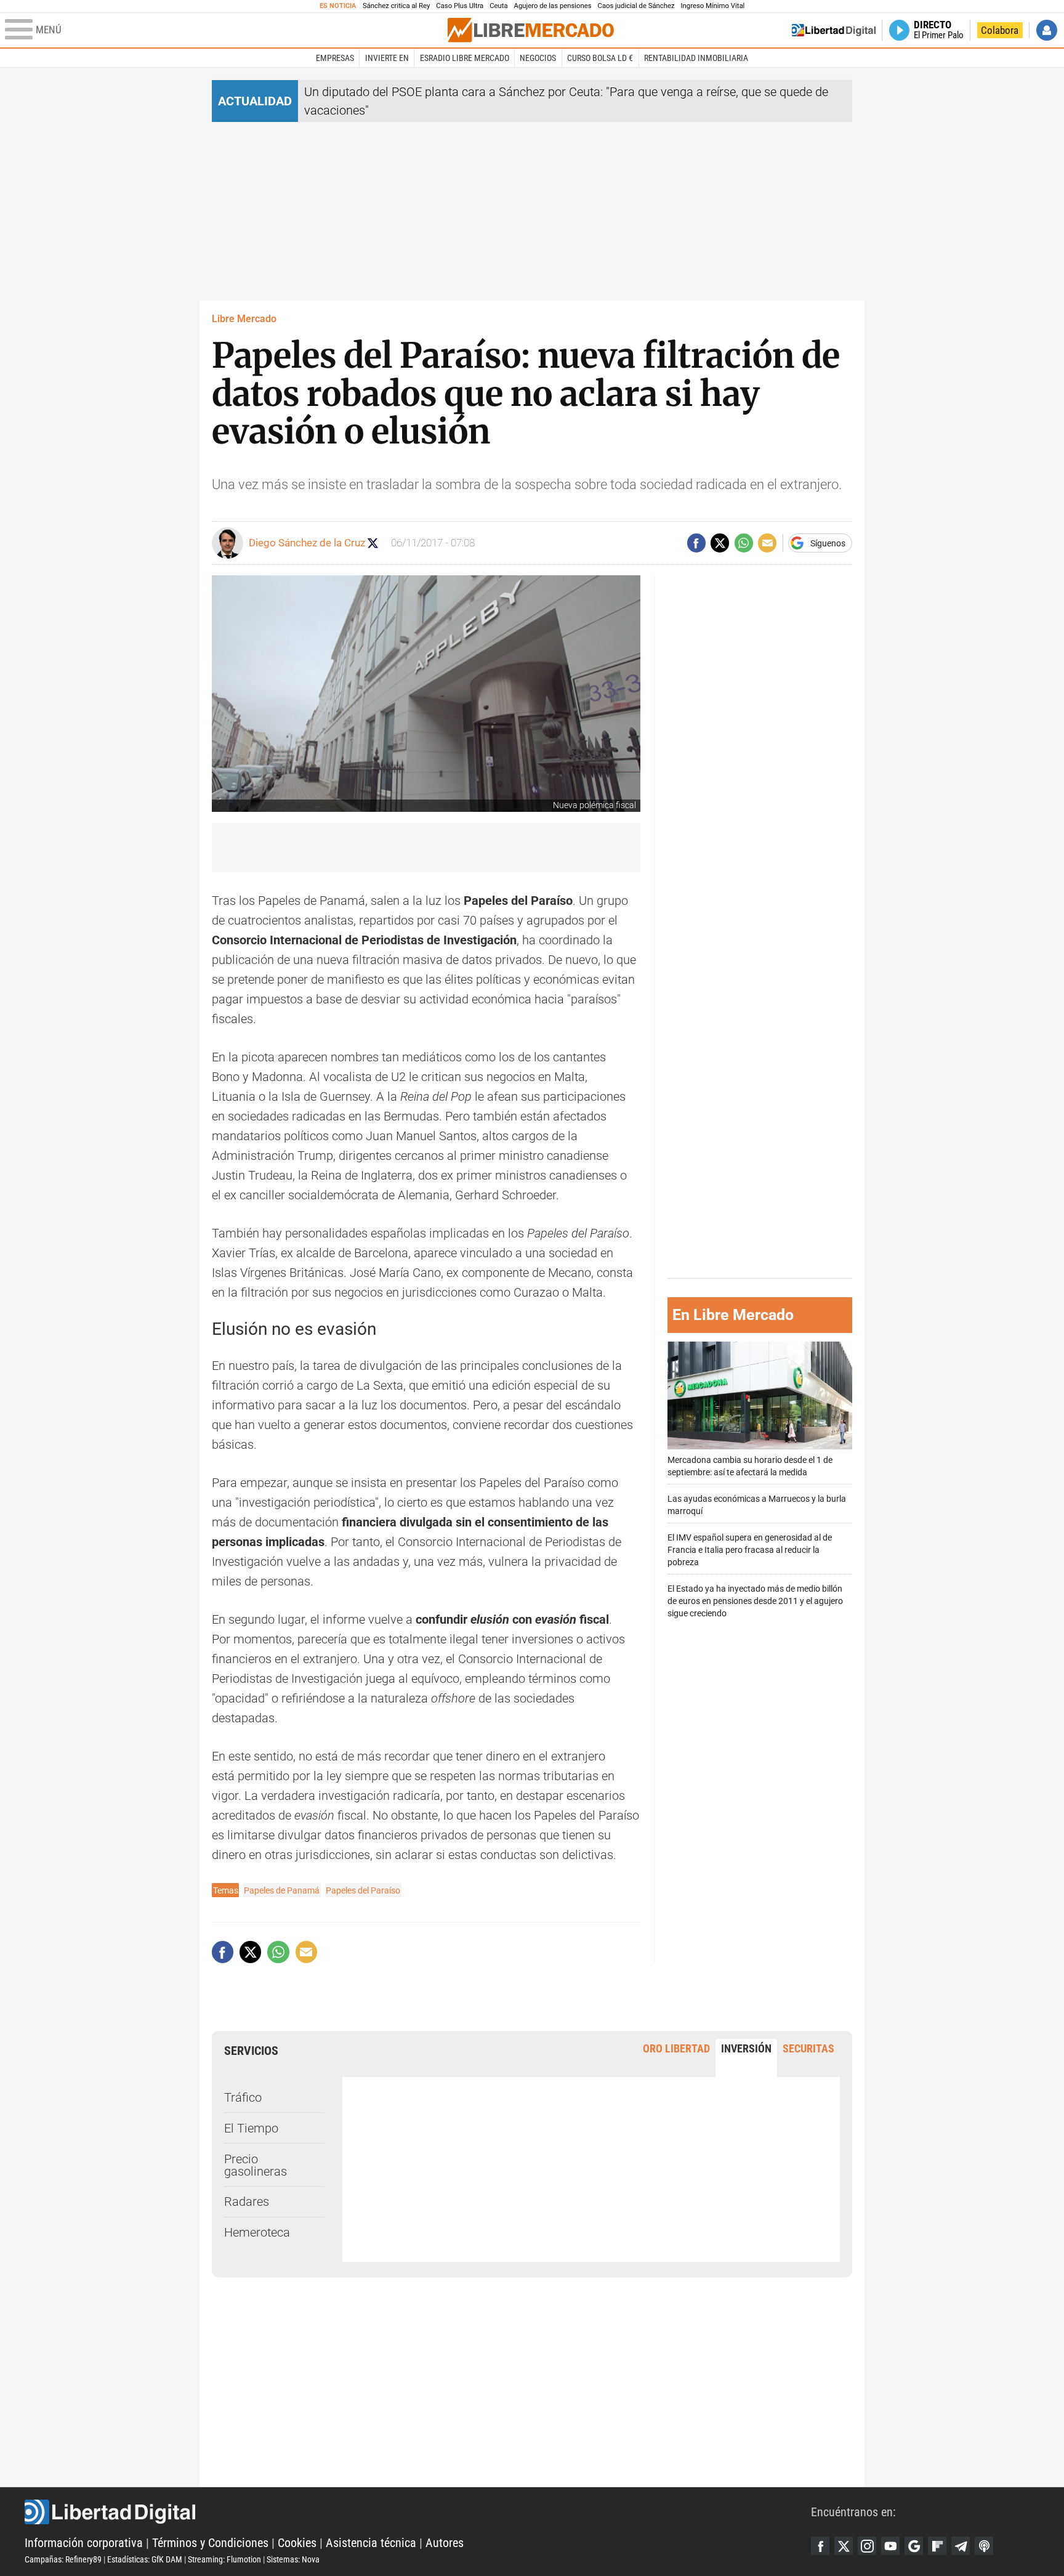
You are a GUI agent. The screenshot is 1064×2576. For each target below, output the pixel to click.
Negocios (538, 58)
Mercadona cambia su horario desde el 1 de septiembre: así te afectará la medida (750, 1466)
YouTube (890, 2546)
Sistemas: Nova (293, 2559)
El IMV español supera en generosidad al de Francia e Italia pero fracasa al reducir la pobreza (750, 1549)
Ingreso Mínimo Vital (713, 6)
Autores (445, 2543)
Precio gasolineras (256, 2165)
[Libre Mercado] (531, 30)
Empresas (335, 58)
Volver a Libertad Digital (834, 30)
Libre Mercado (244, 319)
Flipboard (937, 2546)
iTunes (984, 2546)
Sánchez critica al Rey (396, 6)
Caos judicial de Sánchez (636, 6)
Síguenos (828, 543)
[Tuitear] (720, 543)
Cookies (297, 2543)
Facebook (820, 2546)
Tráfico (243, 2097)
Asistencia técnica (371, 2543)
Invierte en (387, 58)
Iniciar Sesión (1047, 30)
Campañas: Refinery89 (63, 2559)
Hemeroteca (257, 2232)
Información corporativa (84, 2543)
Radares (247, 2201)
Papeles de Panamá (282, 1890)
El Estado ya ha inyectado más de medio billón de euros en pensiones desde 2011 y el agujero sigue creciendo (755, 1601)
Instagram (867, 2546)
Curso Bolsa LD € (600, 58)
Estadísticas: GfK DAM (145, 2559)
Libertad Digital (418, 2512)
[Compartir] (696, 543)
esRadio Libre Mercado (465, 58)
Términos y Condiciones (210, 2543)
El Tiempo (251, 2128)
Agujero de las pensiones (553, 6)
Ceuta (498, 6)
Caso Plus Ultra (460, 6)
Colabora (1000, 30)
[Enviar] (744, 543)
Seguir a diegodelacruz (373, 543)
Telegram (961, 2546)
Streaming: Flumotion (224, 2559)
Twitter (844, 2546)
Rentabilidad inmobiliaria (696, 58)
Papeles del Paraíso (363, 1890)
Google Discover (914, 2546)
